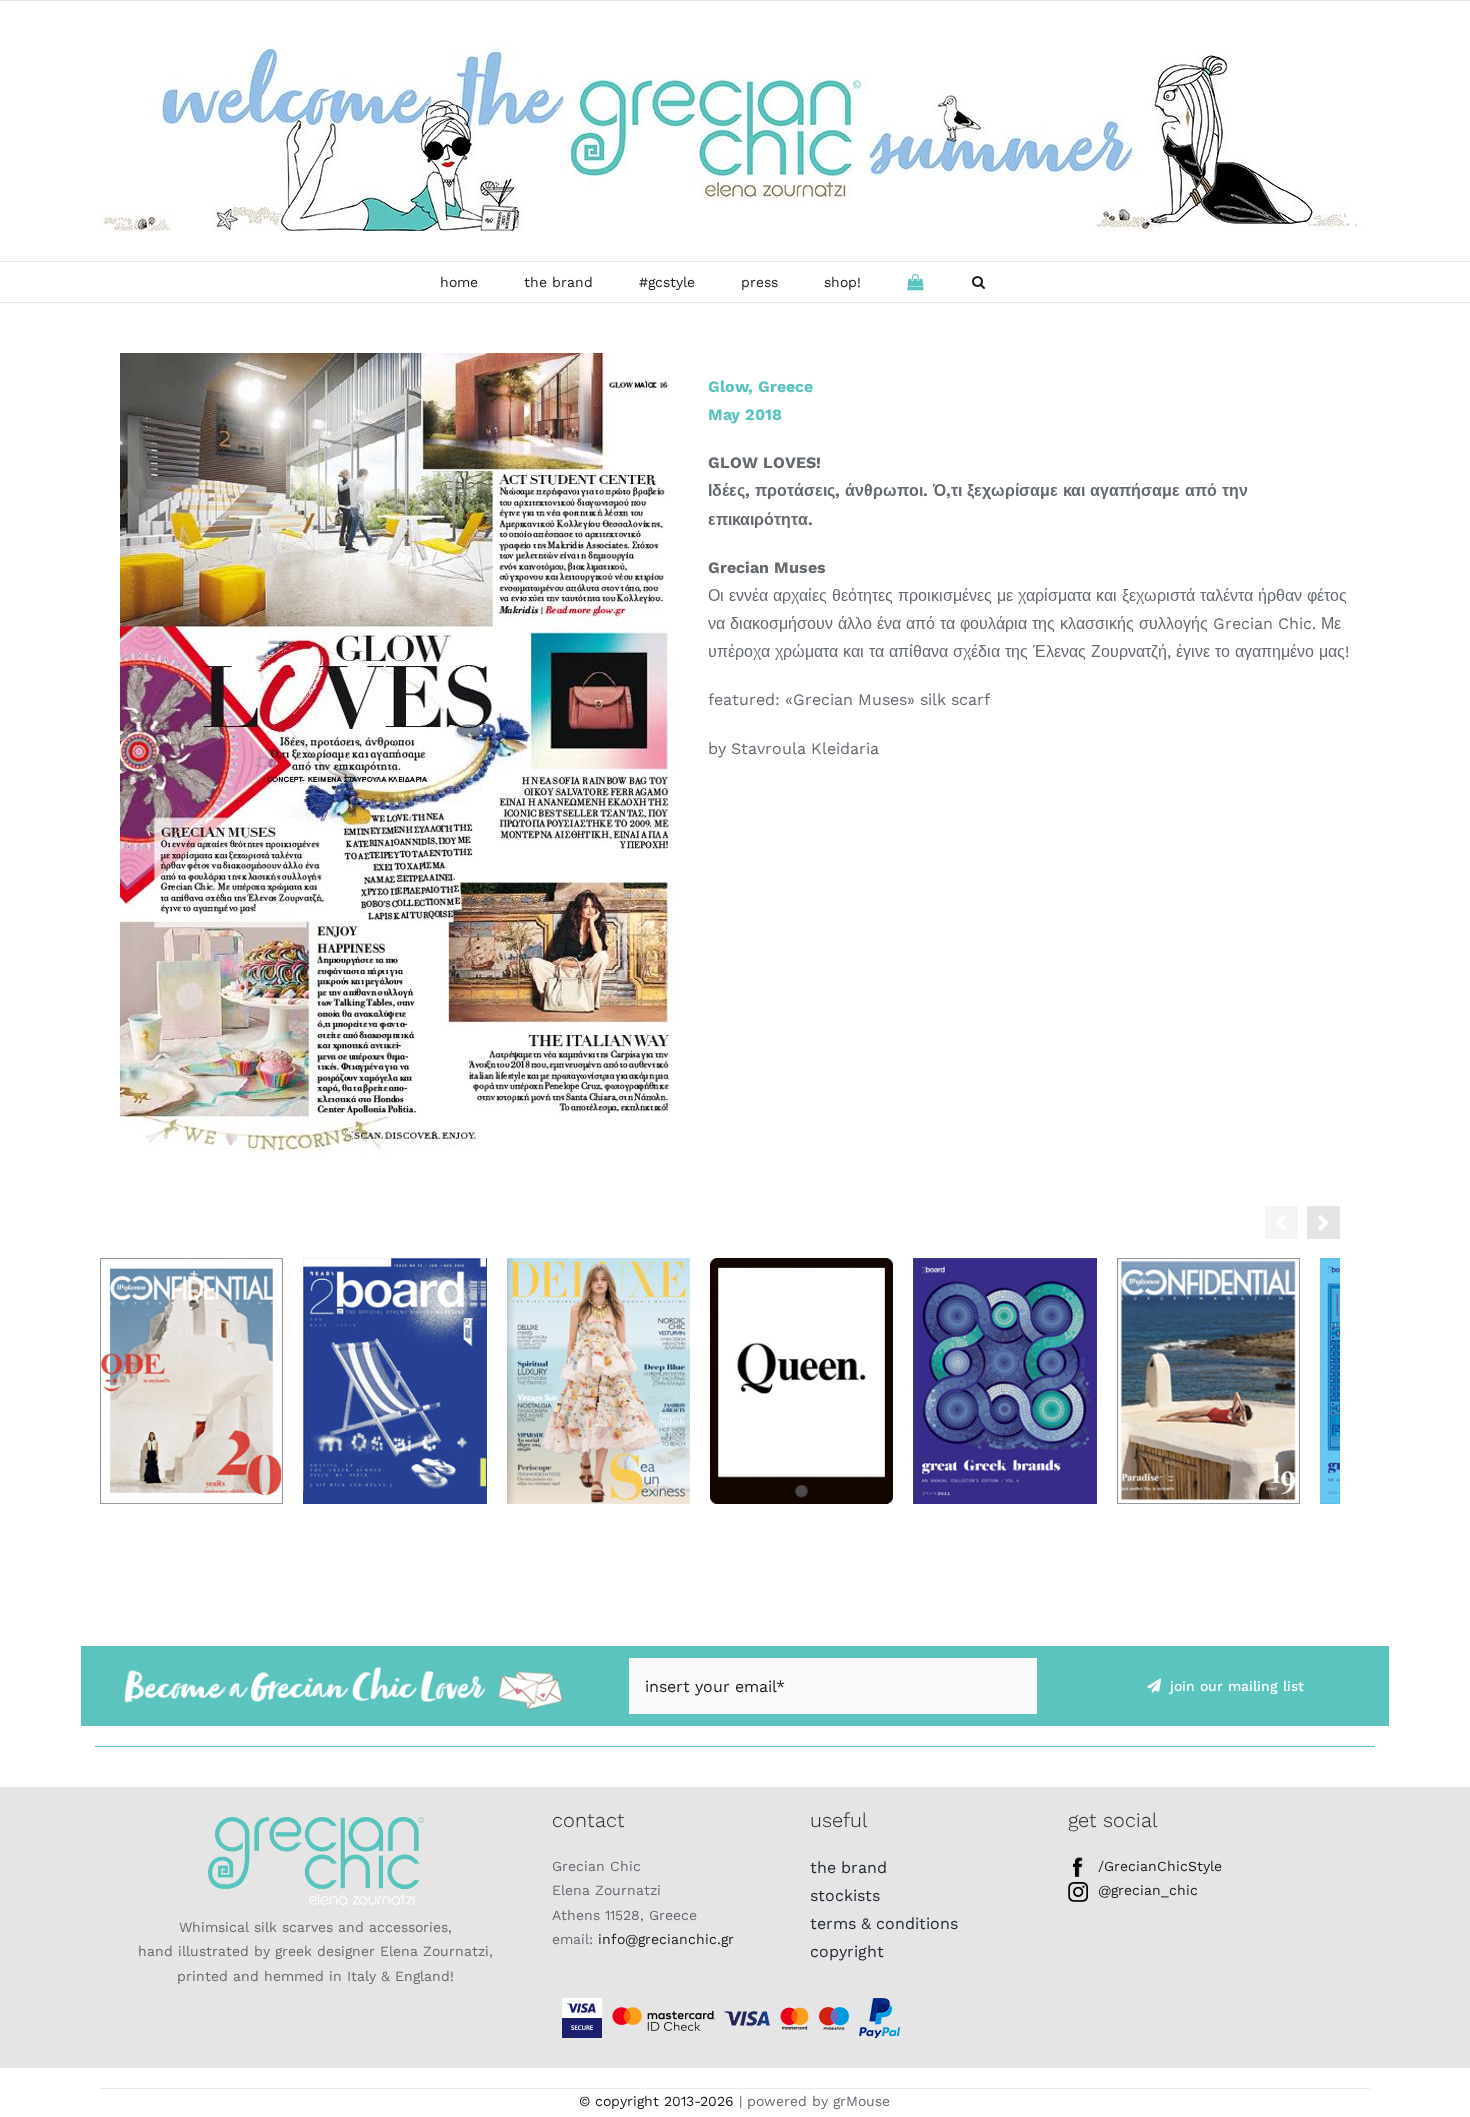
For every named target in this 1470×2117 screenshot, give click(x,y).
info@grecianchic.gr (666, 1949)
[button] (978, 282)
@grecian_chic (1148, 1900)
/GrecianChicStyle (1160, 1875)
